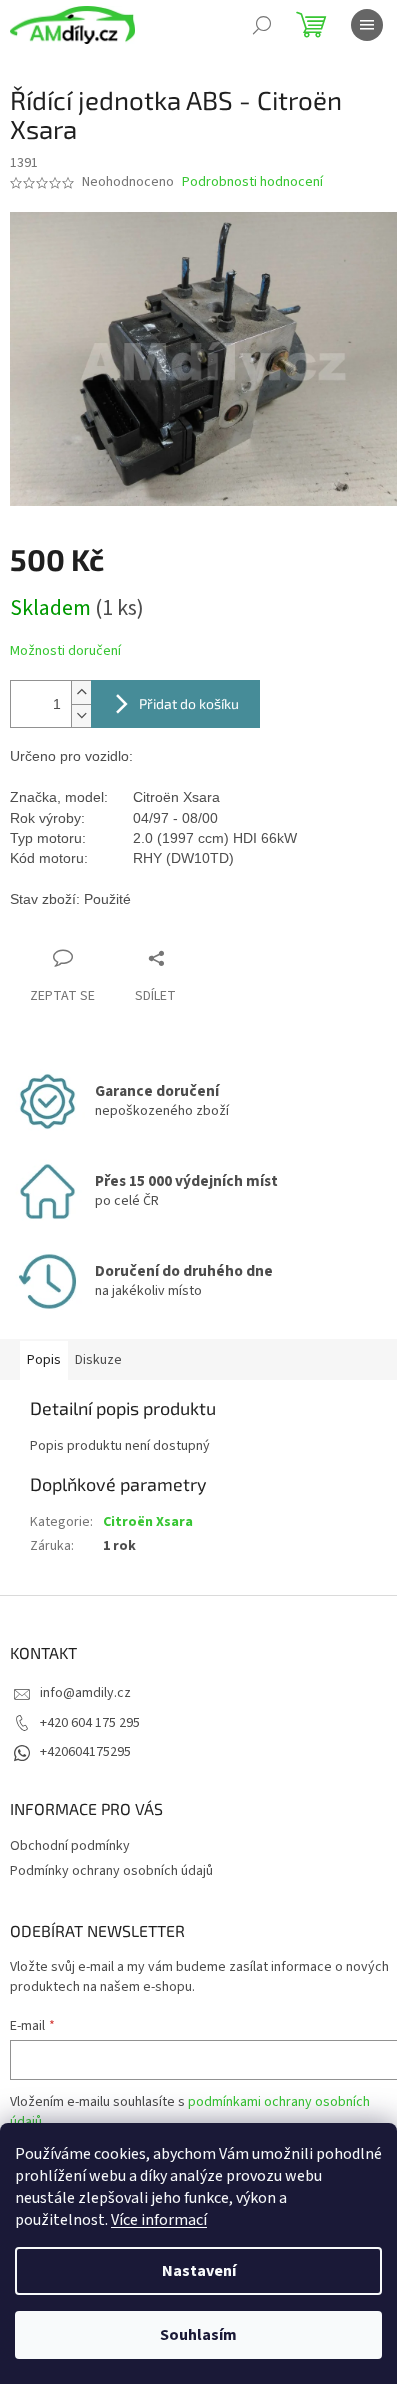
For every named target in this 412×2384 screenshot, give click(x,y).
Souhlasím (198, 2335)
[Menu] (367, 25)
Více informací (159, 2220)
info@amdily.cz (85, 1693)
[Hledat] (262, 25)
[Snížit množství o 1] (81, 715)
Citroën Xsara (148, 1522)
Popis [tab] (44, 1360)
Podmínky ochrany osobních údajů (111, 1871)
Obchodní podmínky (70, 1846)
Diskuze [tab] (98, 1360)
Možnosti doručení (65, 651)
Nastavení (199, 2271)
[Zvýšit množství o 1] (81, 692)
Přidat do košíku (189, 703)
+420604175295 (85, 1752)
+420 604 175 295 (90, 1723)
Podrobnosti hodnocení (252, 182)
